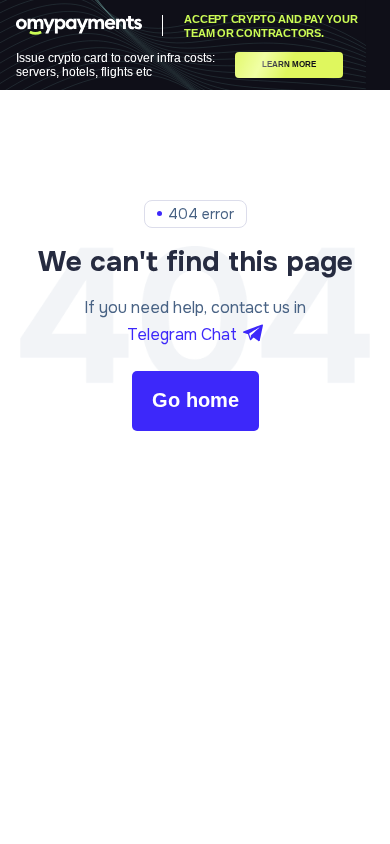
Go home (195, 400)
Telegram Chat (182, 334)
